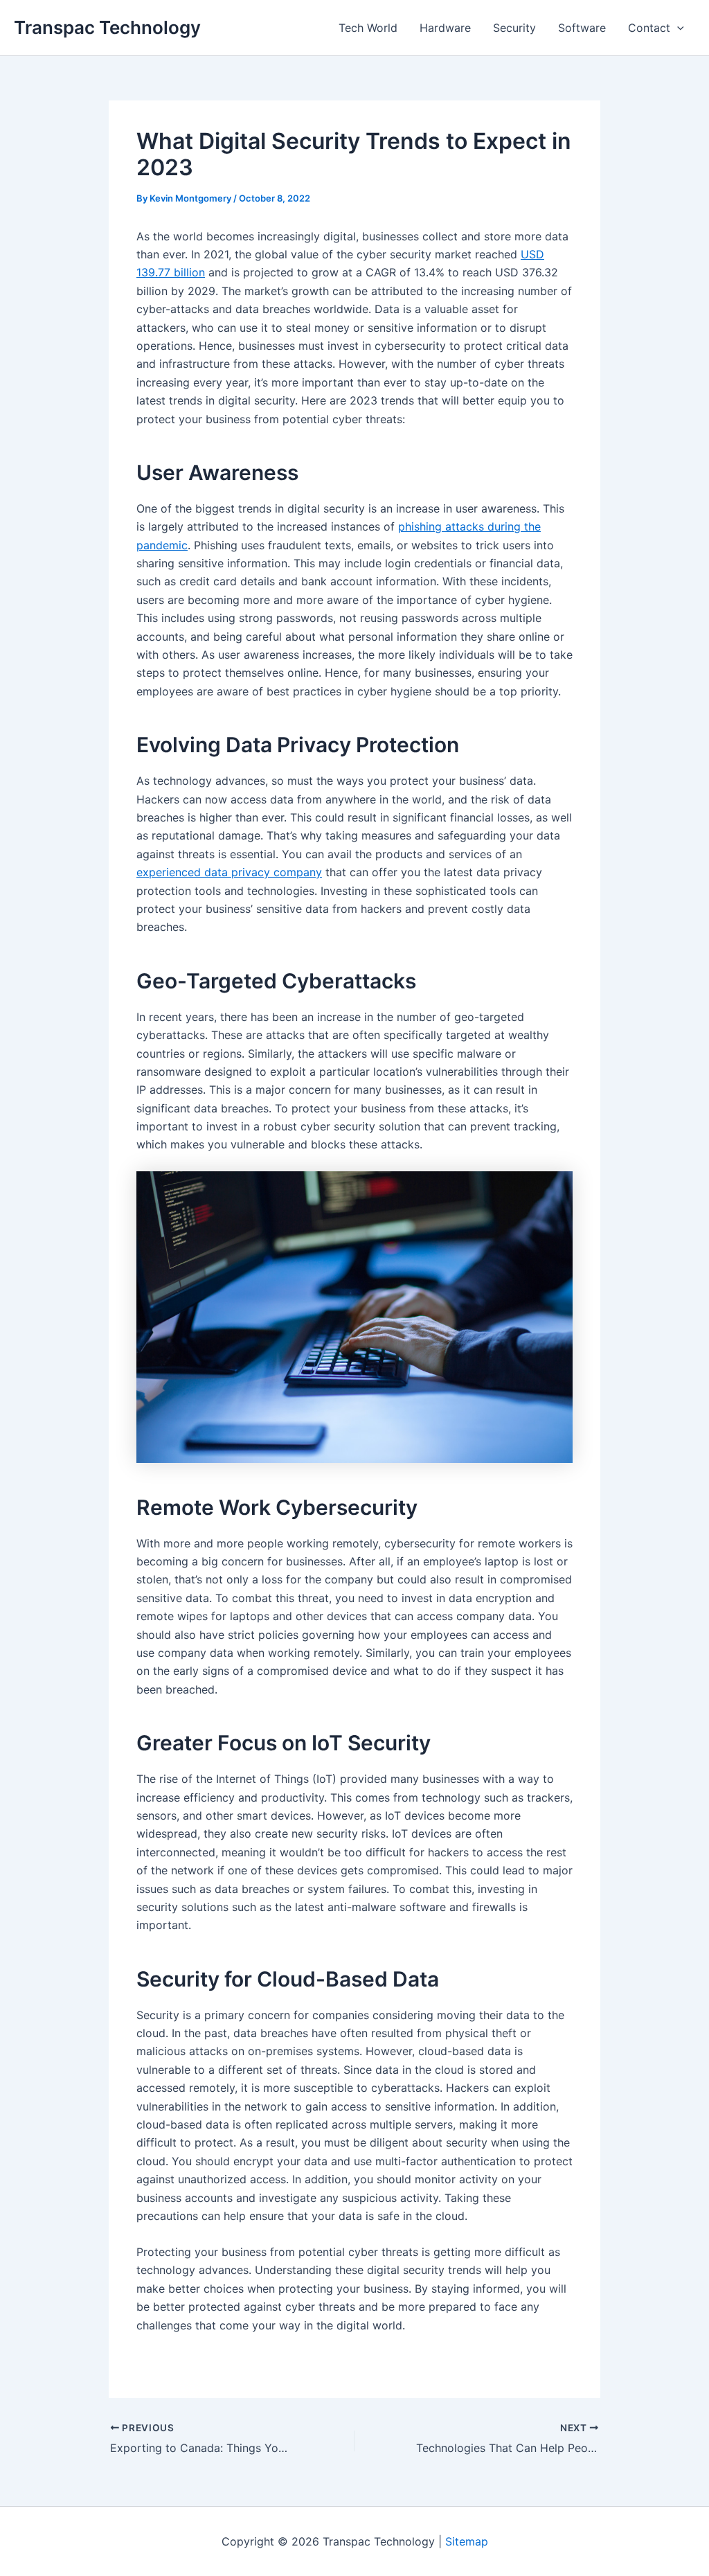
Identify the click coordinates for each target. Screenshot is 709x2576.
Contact (649, 28)
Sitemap (467, 2541)
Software (582, 28)
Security (514, 28)
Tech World (368, 28)
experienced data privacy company (229, 872)
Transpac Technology (107, 27)
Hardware (445, 28)
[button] (677, 28)
